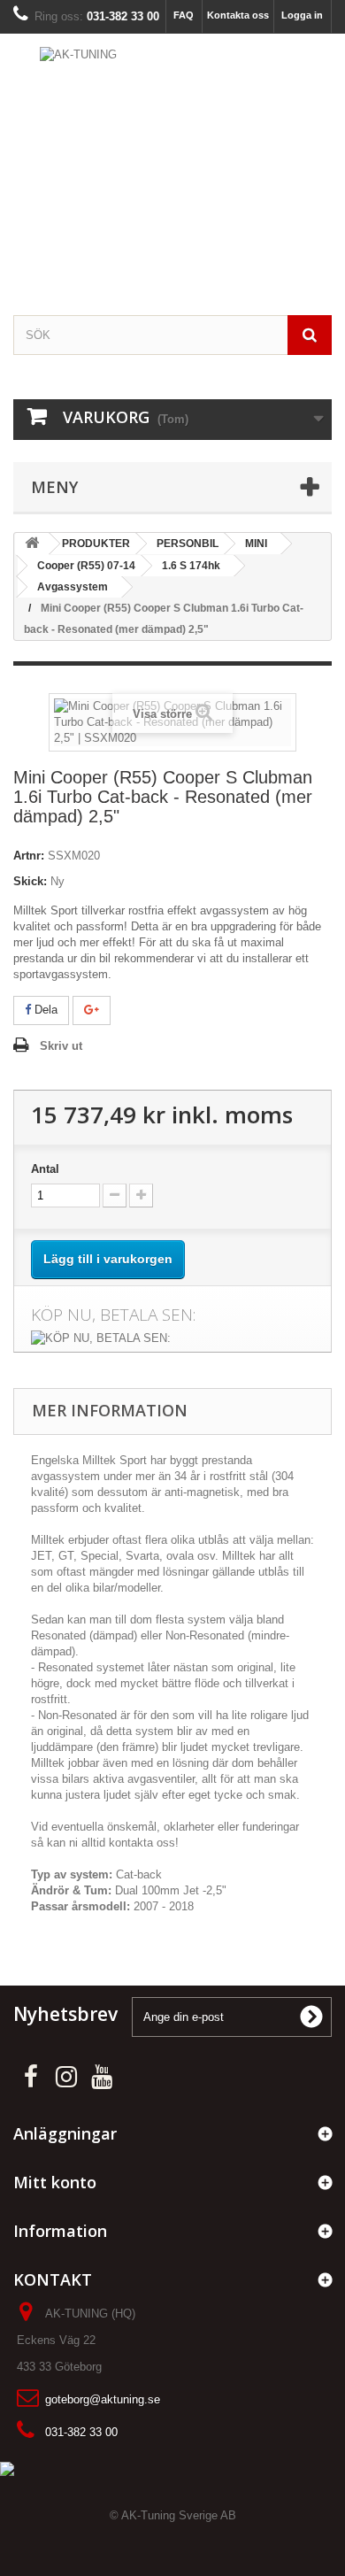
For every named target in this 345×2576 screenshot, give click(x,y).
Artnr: (29, 856)
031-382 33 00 (81, 2432)
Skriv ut (61, 1046)
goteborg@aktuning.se (103, 2399)
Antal (45, 1169)
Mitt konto (55, 2182)
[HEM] (32, 544)
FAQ (184, 15)
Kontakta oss (238, 15)
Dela (44, 1010)
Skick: (30, 881)
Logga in (302, 15)
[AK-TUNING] (172, 172)
